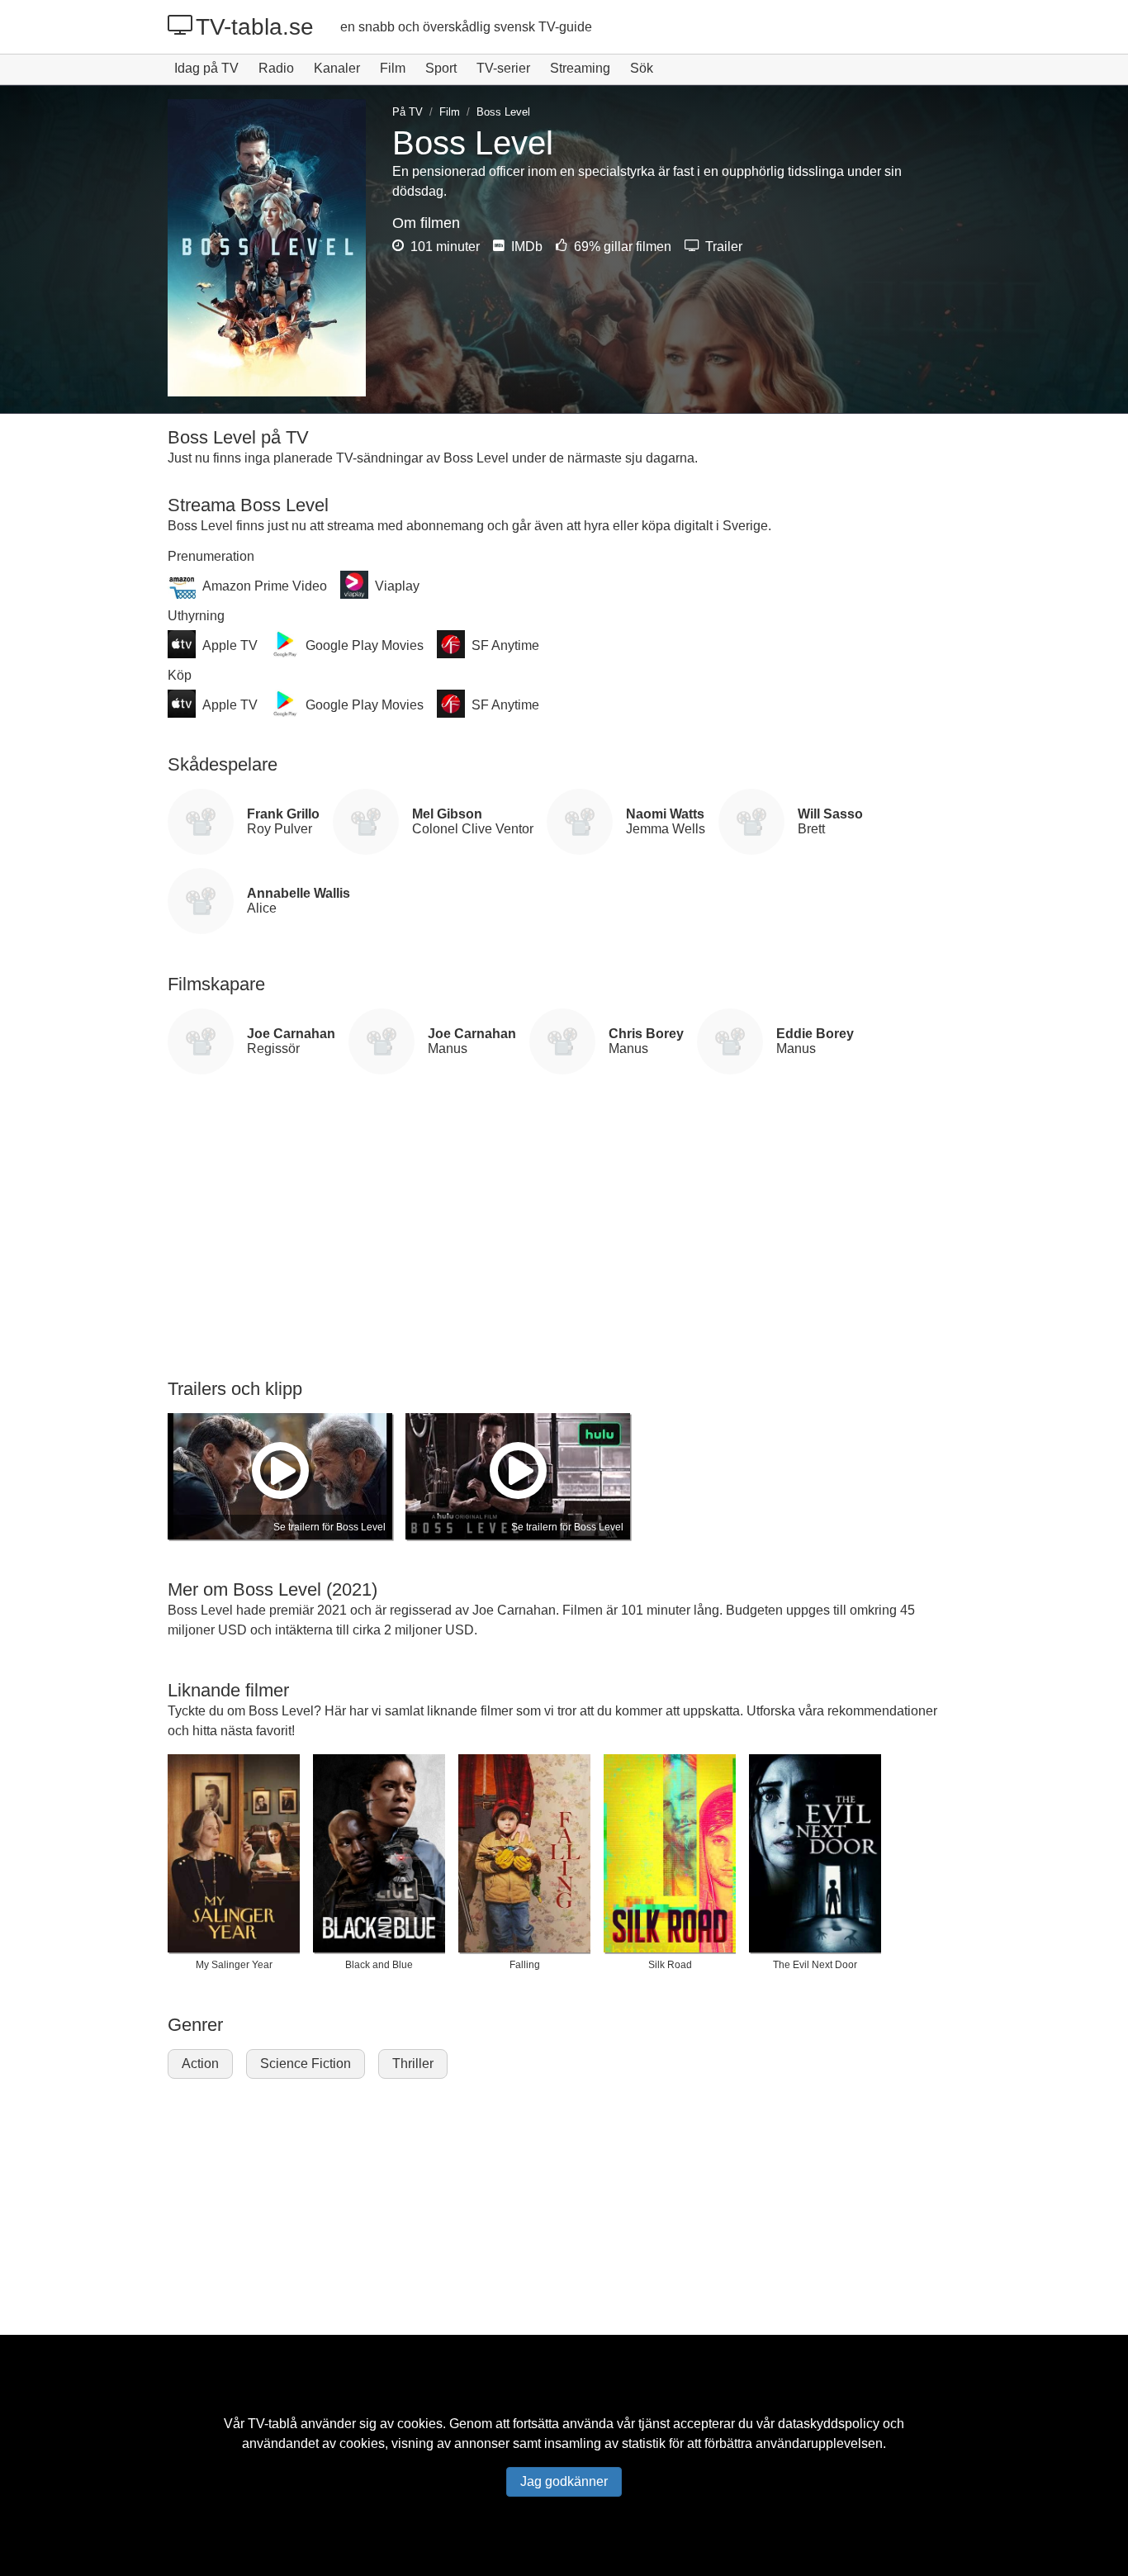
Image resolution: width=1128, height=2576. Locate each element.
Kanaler (337, 68)
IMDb (525, 247)
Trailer (722, 247)
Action (200, 2064)
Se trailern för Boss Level (329, 1527)
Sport (441, 68)
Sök (642, 68)
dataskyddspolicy (829, 2424)
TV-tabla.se (255, 27)
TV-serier (503, 68)
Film (393, 68)
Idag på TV (206, 68)
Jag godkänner (564, 2481)
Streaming (580, 68)
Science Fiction (306, 2064)
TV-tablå (273, 2424)
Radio (276, 68)
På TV (408, 112)
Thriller (413, 2064)
